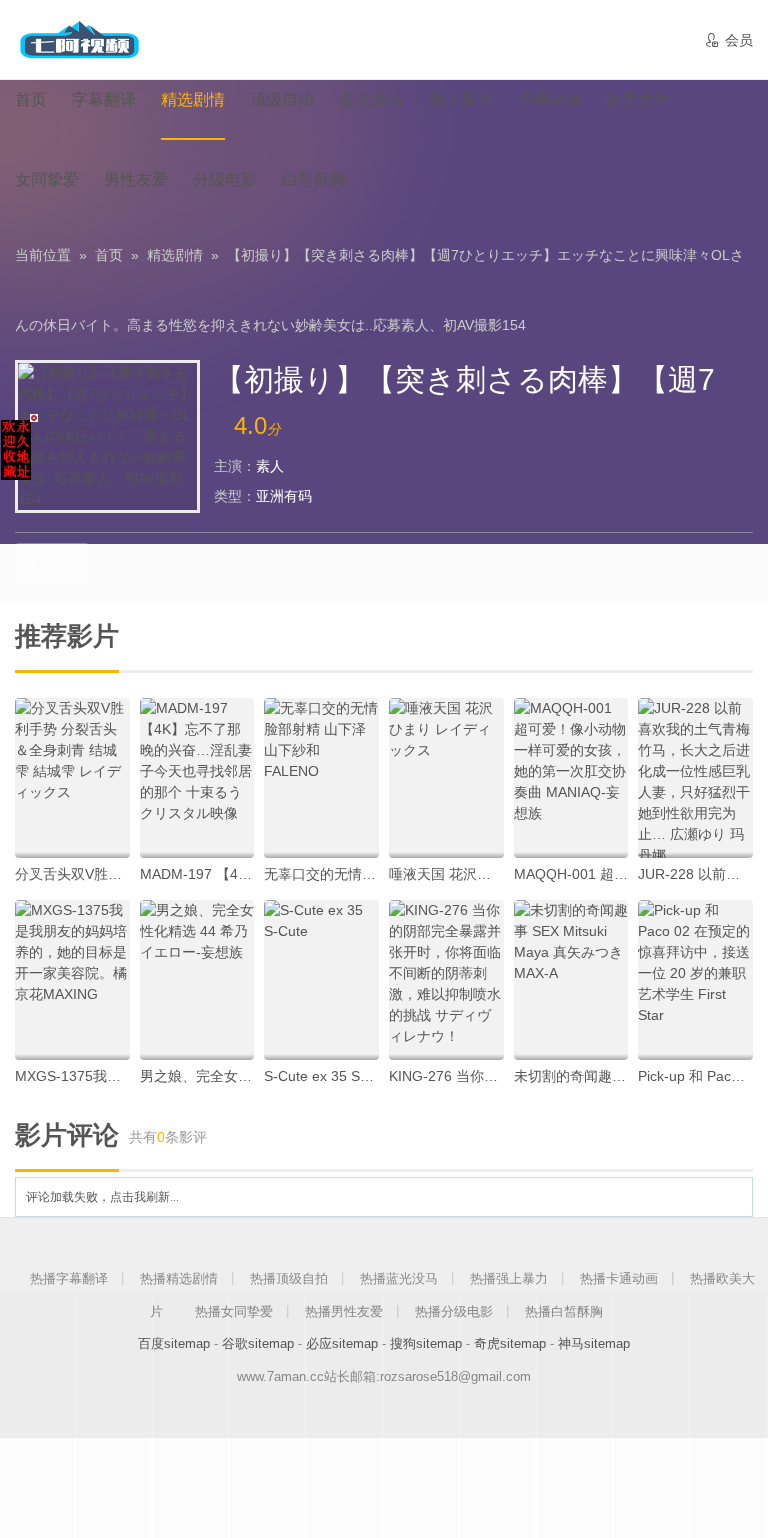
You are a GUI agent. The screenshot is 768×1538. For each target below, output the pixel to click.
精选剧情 (175, 255)
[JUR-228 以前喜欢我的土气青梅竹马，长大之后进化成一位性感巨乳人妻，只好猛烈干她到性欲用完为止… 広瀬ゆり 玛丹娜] (695, 778)
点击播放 (53, 563)
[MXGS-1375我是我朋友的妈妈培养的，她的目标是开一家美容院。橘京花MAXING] (72, 980)
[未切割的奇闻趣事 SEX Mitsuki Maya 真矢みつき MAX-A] (571, 980)
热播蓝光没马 (399, 1278)
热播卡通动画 (619, 1278)
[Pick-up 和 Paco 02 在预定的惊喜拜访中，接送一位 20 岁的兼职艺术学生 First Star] (695, 980)
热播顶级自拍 (289, 1278)
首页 (109, 255)
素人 (270, 466)
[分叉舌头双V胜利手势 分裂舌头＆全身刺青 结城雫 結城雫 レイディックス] (72, 778)
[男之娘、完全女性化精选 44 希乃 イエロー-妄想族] (197, 980)
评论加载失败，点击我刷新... (102, 1197)
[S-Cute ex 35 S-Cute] (321, 980)
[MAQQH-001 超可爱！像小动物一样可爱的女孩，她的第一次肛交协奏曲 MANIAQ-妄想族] (571, 778)
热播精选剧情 (179, 1278)
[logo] (79, 40)
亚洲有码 (284, 496)
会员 (728, 40)
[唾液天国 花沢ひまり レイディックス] (446, 778)
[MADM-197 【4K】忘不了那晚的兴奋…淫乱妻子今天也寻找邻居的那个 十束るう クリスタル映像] (197, 778)
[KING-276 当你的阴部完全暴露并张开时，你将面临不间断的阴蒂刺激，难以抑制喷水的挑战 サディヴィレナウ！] (446, 980)
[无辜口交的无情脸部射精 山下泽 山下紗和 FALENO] (321, 778)
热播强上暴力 (509, 1278)
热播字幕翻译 (69, 1278)
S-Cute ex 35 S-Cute (329, 1076)
